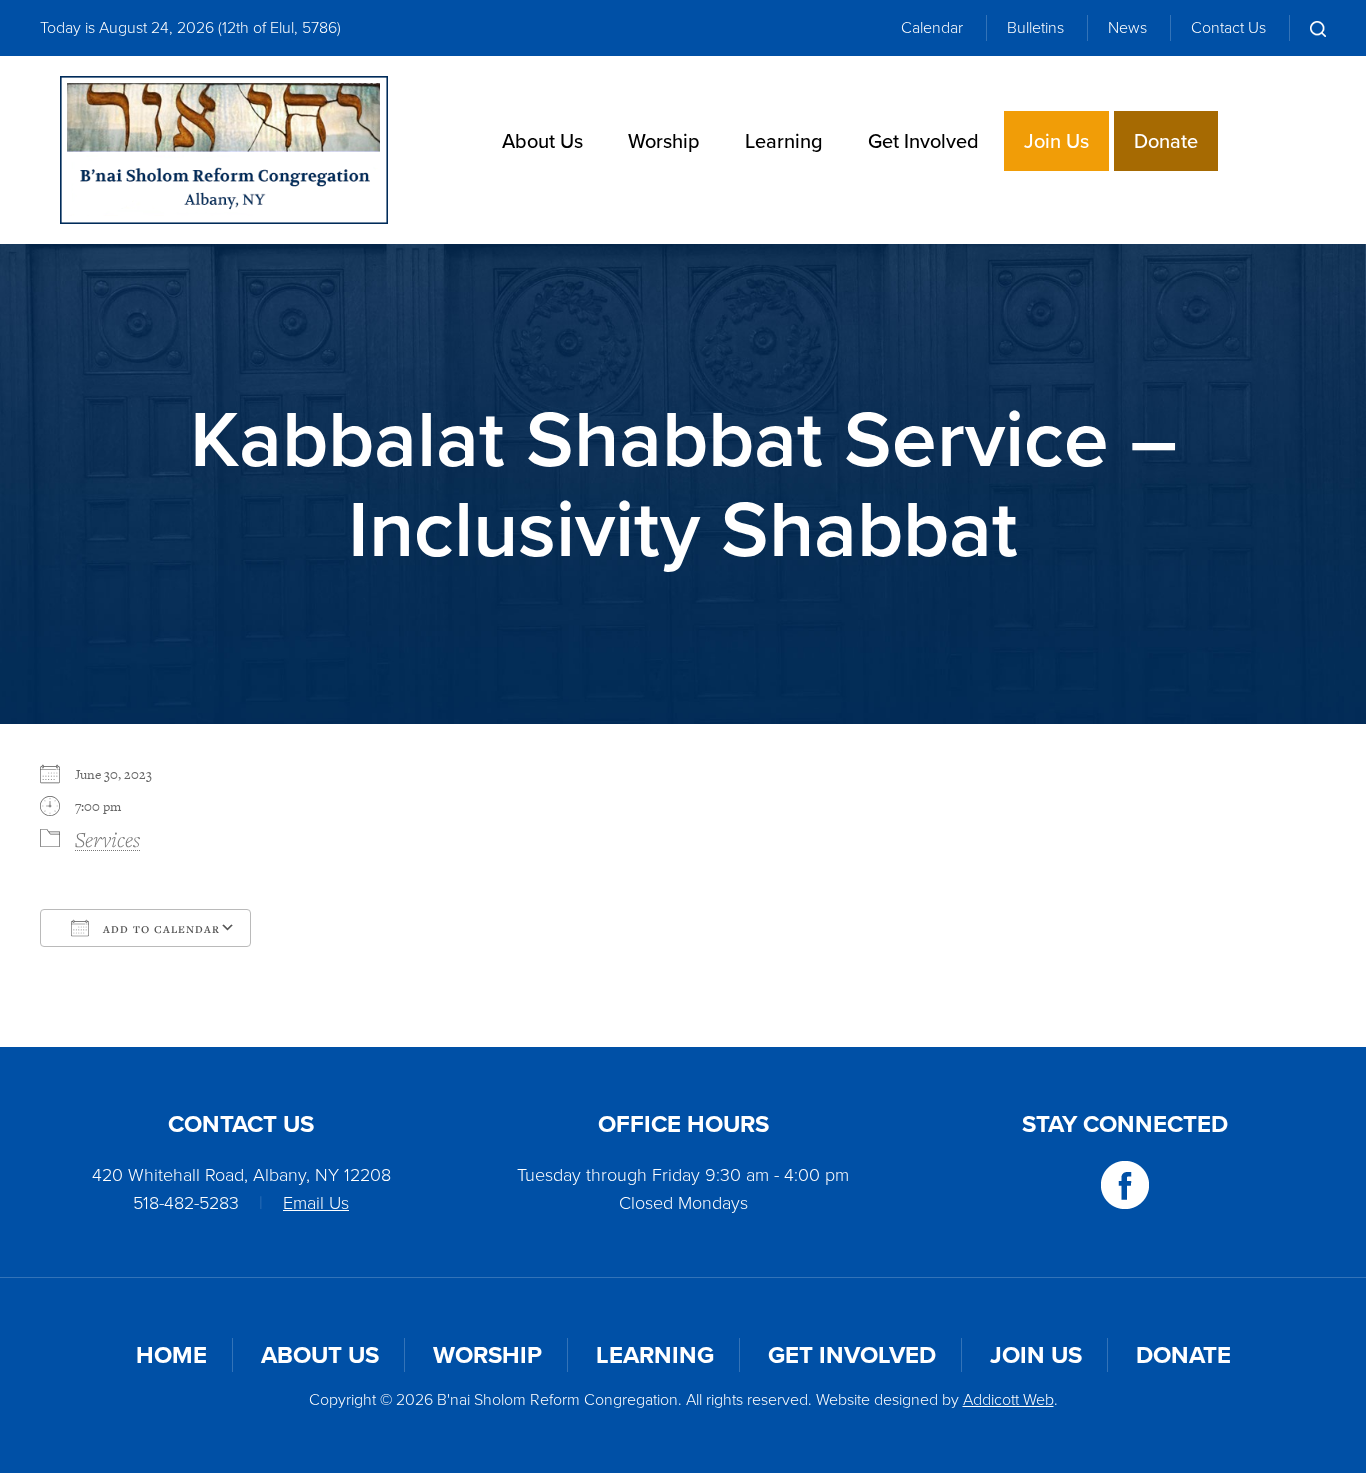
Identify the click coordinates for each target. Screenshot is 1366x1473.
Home (171, 1355)
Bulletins (1035, 27)
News (1127, 27)
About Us (542, 141)
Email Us (316, 1203)
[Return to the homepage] (224, 150)
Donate (1166, 141)
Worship (664, 141)
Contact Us (1228, 27)
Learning (784, 141)
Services (107, 839)
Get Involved (923, 141)
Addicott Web (1008, 1399)
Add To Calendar (159, 929)
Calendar (932, 27)
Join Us (1056, 141)
